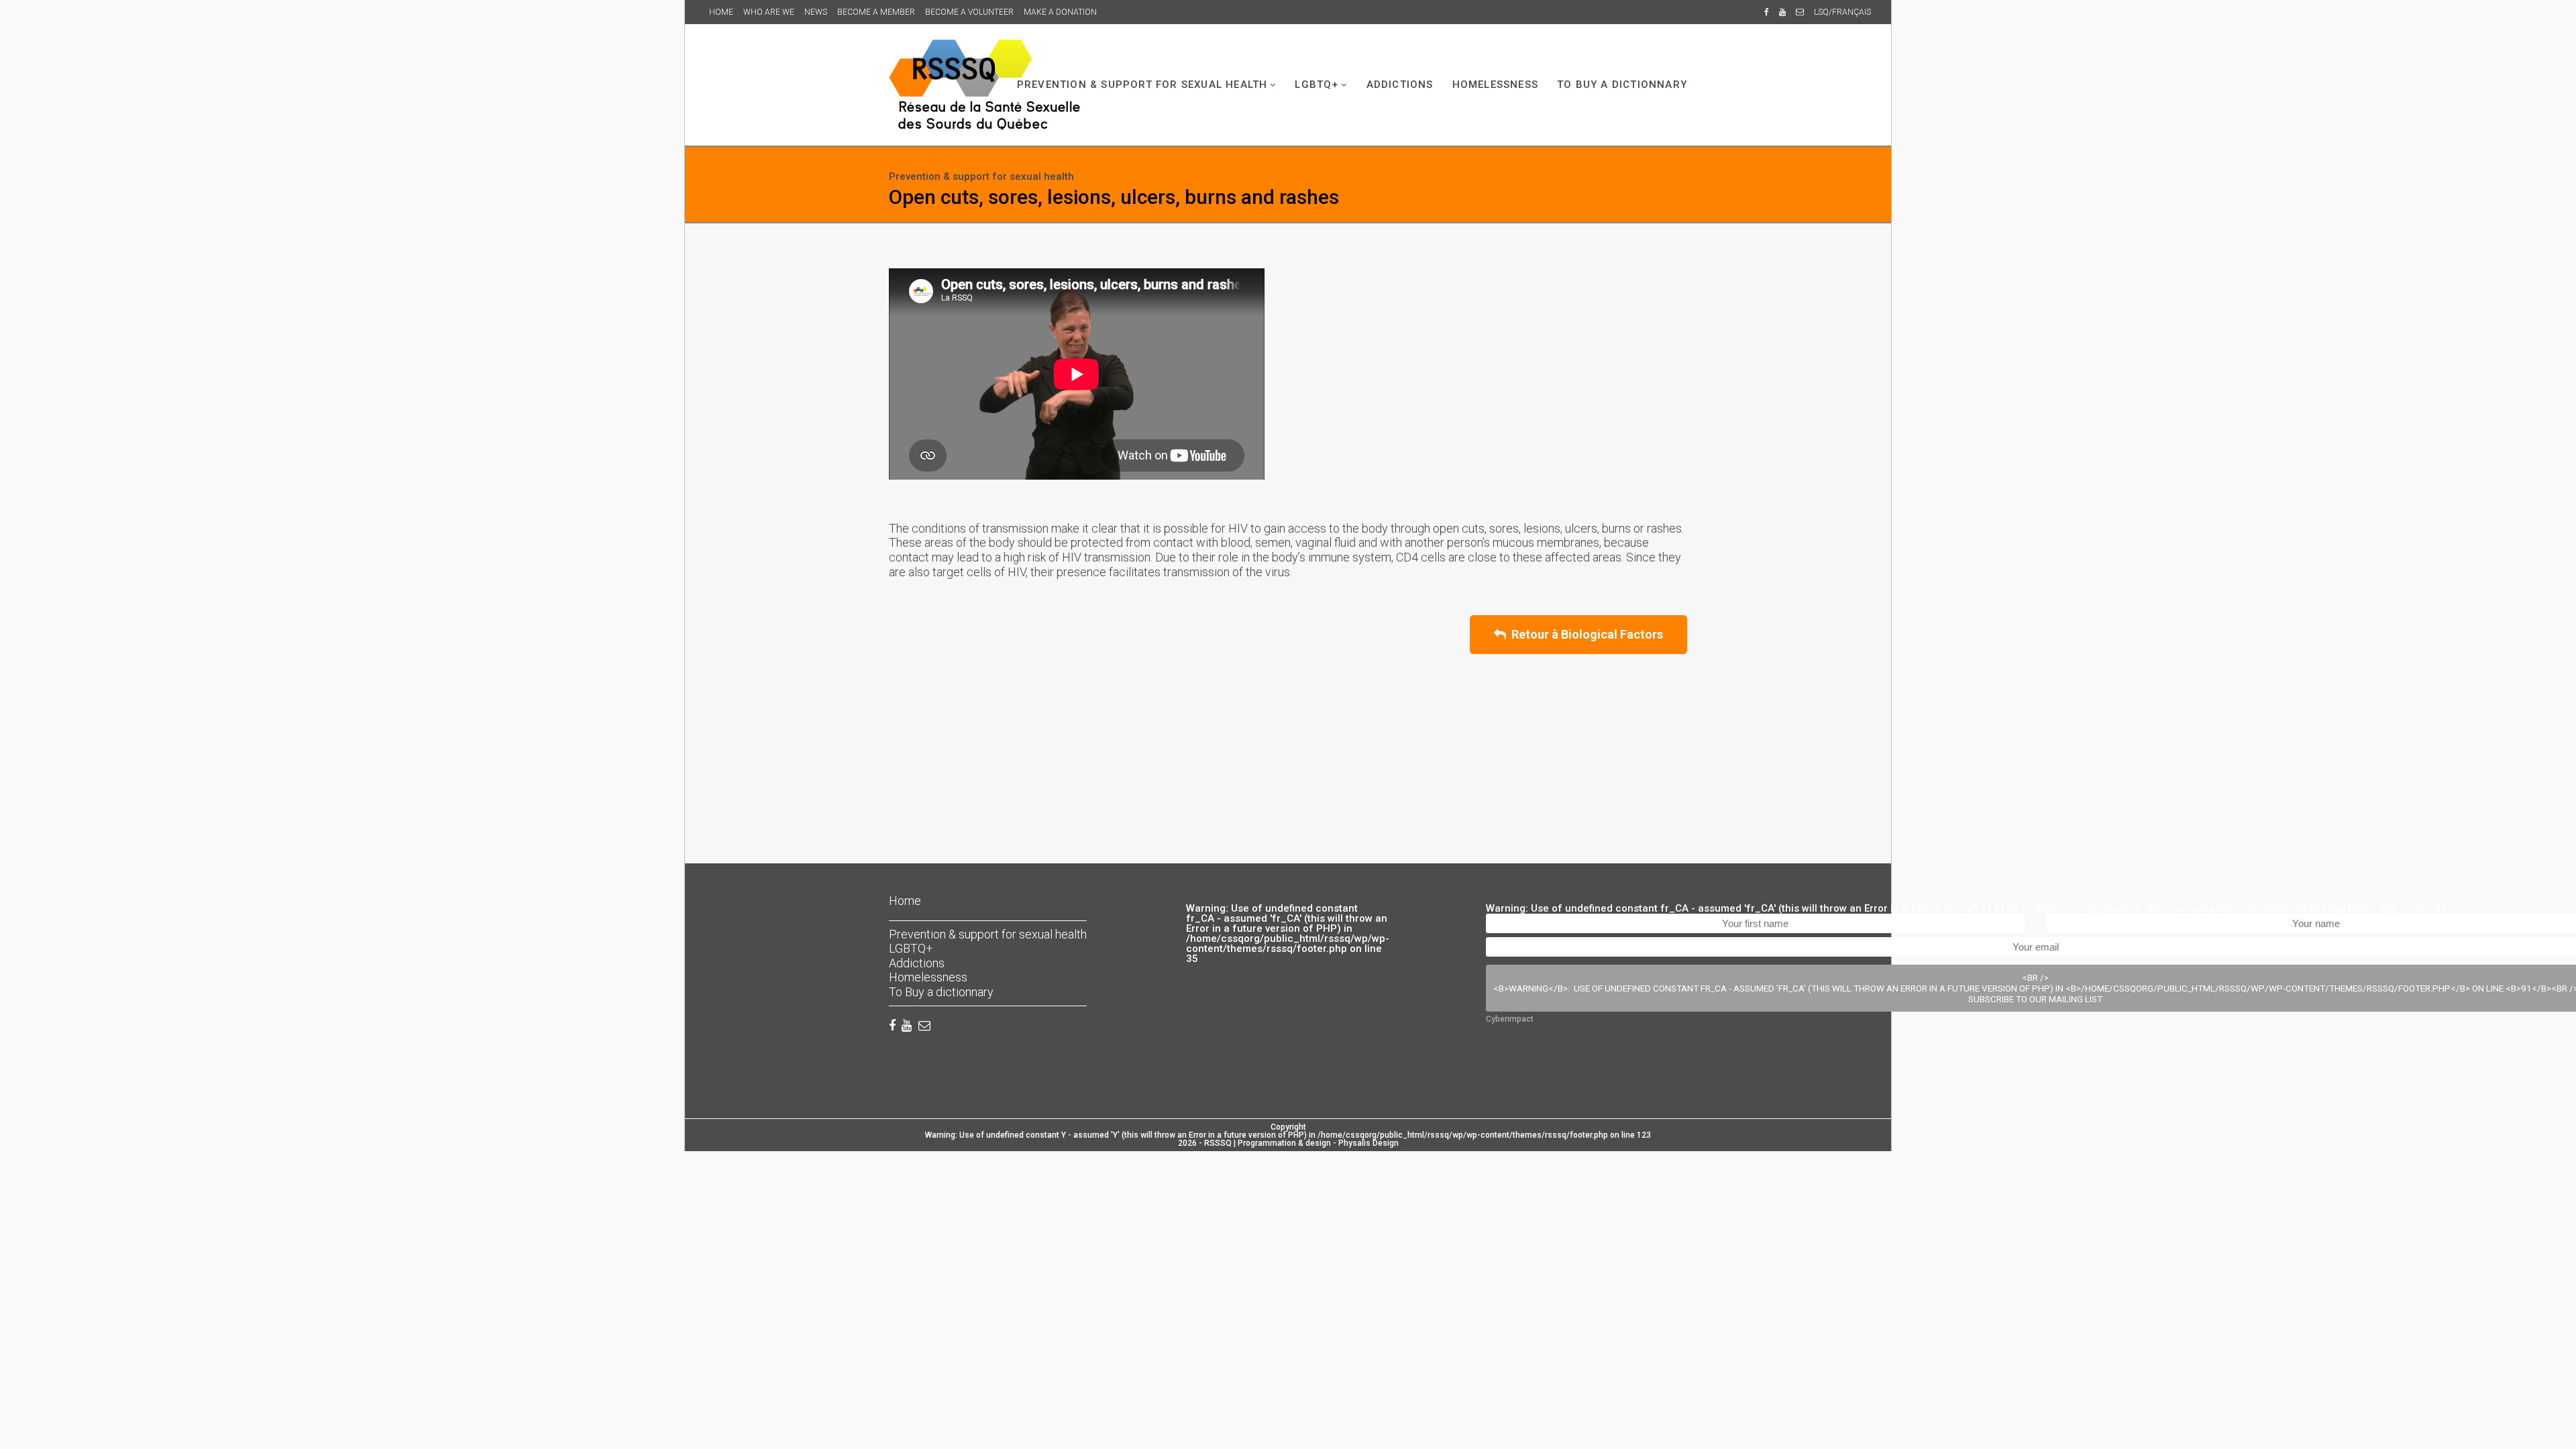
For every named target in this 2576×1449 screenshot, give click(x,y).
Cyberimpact (1510, 1019)
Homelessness (1495, 85)
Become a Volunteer (969, 12)
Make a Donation (1060, 12)
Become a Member (876, 12)
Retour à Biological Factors (1585, 634)
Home (721, 12)
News (816, 12)
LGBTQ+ (1317, 85)
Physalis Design (1368, 1143)
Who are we (769, 12)
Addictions (1400, 85)
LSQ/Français (1842, 12)
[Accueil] (984, 85)
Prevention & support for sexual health (1142, 85)
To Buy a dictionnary (1622, 85)
